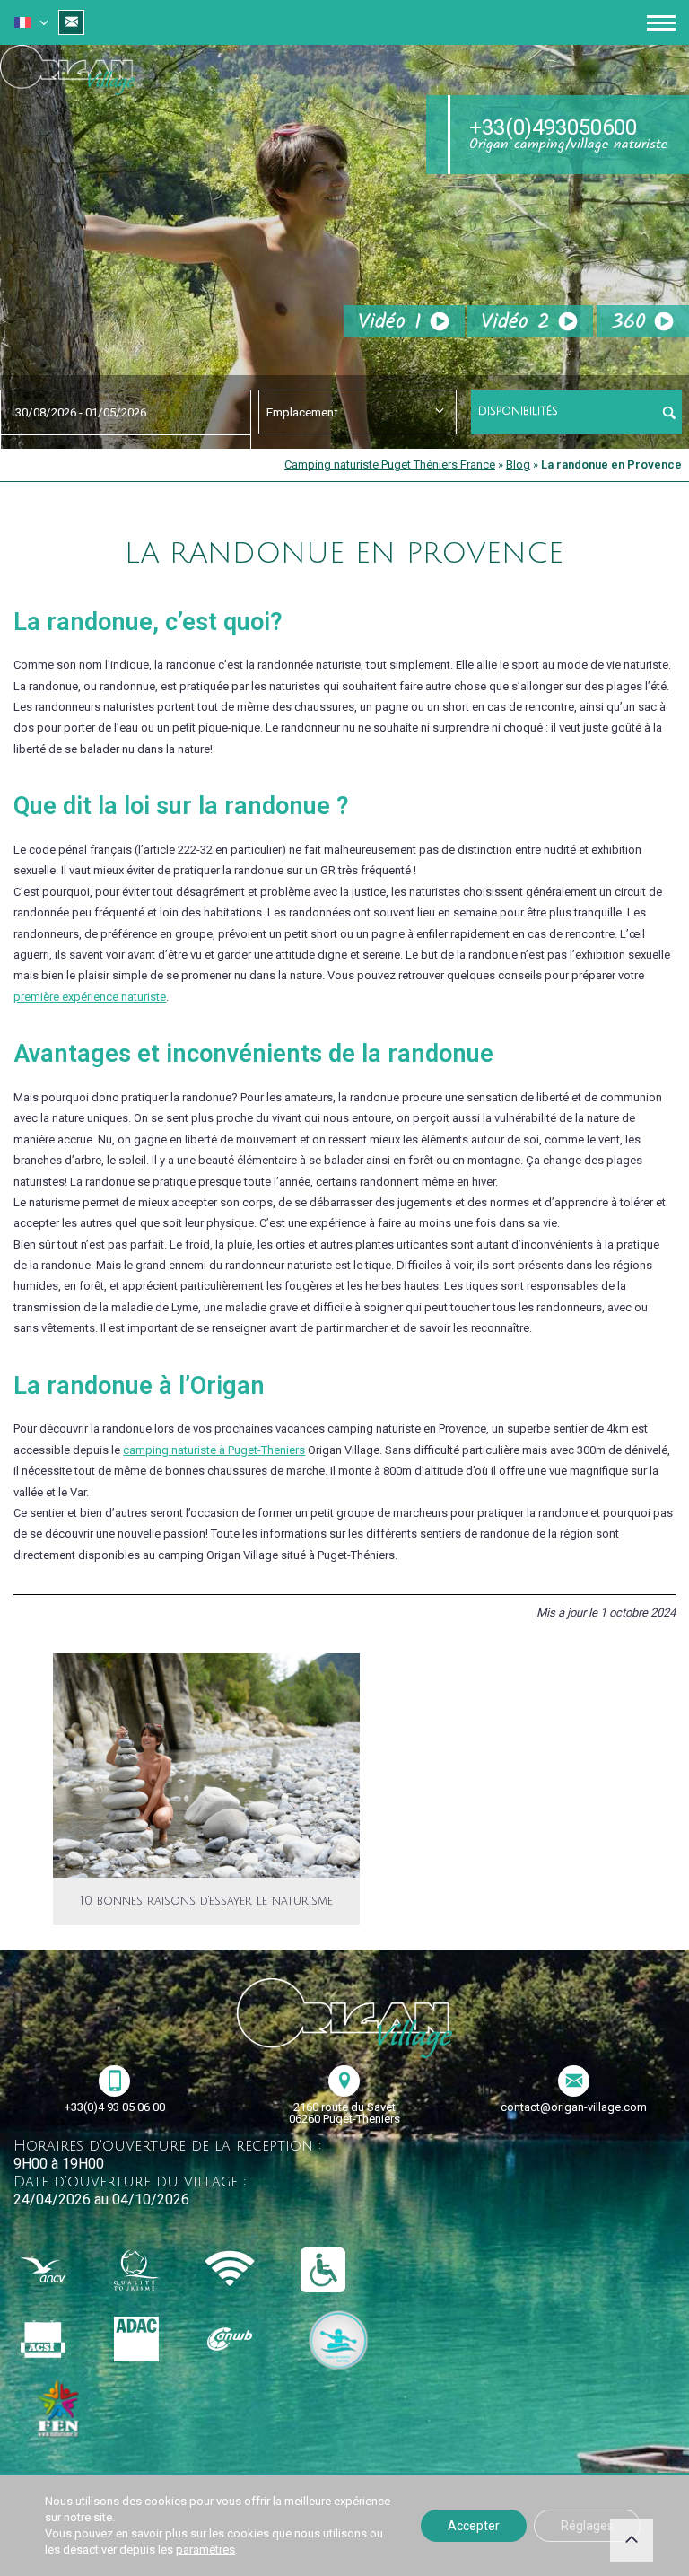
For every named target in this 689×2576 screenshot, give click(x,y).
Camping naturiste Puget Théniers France (390, 464)
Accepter (474, 2526)
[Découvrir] (338, 2340)
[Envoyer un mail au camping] (71, 22)
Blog (518, 464)
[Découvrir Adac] (152, 2340)
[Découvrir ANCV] (58, 2271)
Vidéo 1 (390, 322)
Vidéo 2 (515, 322)
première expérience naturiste (90, 997)
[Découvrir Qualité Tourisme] (152, 2271)
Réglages (587, 2526)
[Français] (22, 24)
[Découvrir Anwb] (245, 2340)
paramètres (205, 2550)
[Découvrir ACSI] (58, 2340)
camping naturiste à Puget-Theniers (214, 1450)
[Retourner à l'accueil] (67, 73)
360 (628, 322)
